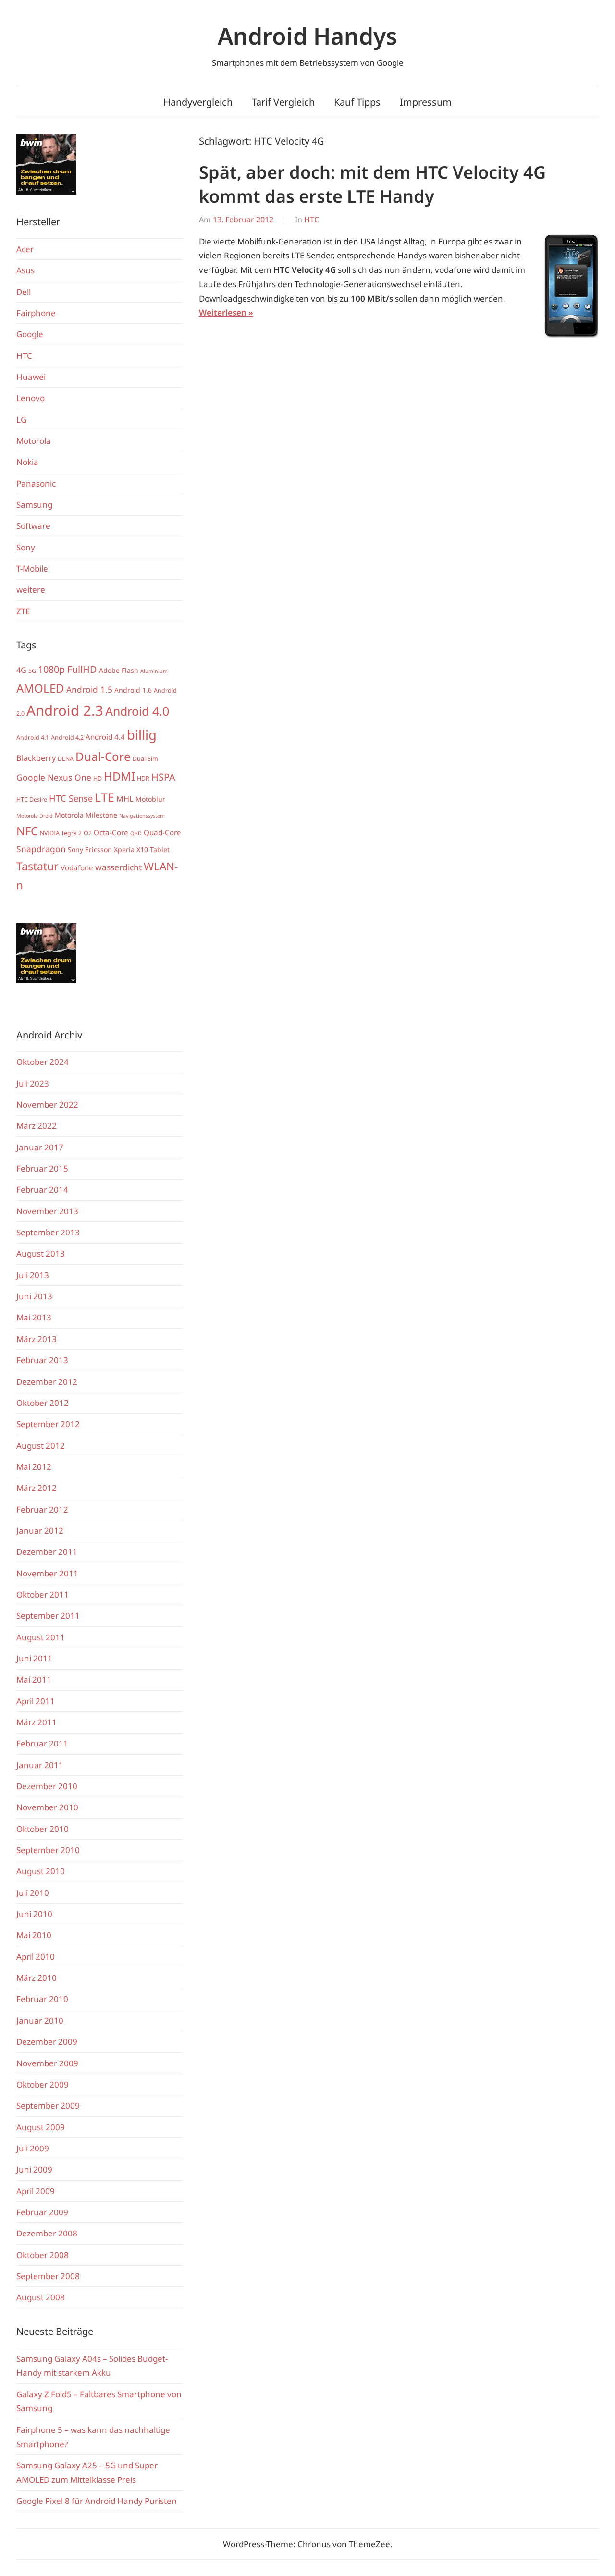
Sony (26, 547)
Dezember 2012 (47, 1382)
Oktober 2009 (43, 2084)
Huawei (31, 377)
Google (30, 334)
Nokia (27, 462)
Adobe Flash (119, 670)
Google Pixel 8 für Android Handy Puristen (97, 2501)
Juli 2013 (33, 1275)
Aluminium (154, 671)
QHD (136, 833)
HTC (312, 220)
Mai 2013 (34, 1317)
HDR (143, 778)
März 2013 (37, 1339)
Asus (25, 270)
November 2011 (47, 1573)
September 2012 (48, 1424)
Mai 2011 (34, 1679)
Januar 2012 (40, 1531)
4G (21, 670)
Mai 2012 (34, 1467)
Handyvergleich (198, 102)
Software (33, 526)
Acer (25, 249)
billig (142, 735)
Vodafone (77, 867)
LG (21, 420)
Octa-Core (111, 832)
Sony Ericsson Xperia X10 (108, 849)
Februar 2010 (42, 1999)
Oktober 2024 (43, 1062)
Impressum (426, 102)
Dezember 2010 (47, 1786)
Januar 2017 (40, 1147)
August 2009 (41, 2127)
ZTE (23, 611)
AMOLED (40, 688)
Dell (24, 292)
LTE (105, 797)
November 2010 (47, 1807)
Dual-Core (103, 756)
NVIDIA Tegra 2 (61, 833)
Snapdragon (41, 849)
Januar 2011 (40, 1765)
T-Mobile (32, 568)
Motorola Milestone (86, 815)
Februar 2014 (42, 1190)
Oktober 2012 (43, 1403)
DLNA (66, 759)
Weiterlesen (223, 312)
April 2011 (36, 1701)
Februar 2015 (42, 1168)
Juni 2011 (34, 1658)
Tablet (160, 849)
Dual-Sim (145, 759)
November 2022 (47, 1105)
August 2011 (41, 1637)
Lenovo (31, 398)
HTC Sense (71, 798)
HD (98, 778)
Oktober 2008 (43, 2255)
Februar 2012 (42, 1509)
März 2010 (37, 1978)
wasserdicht (118, 867)
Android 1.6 (133, 690)
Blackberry (36, 758)
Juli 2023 (33, 1083)
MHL (125, 799)
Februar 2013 (42, 1360)
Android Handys (307, 36)
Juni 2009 (34, 2169)
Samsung (34, 505)
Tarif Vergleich (283, 102)
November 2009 (47, 2063)
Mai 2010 (34, 1935)
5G (32, 671)
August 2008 (41, 2297)
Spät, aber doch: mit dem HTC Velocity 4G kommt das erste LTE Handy (372, 184)
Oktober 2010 (43, 1829)
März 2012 (37, 1488)
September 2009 (48, 2106)
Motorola (34, 441)
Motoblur (150, 799)
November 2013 (47, 1211)
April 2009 (36, 2191)
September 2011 (48, 1616)
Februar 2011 (42, 1743)
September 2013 (48, 1232)
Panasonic (36, 483)
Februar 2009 (42, 2212)
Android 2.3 (65, 710)
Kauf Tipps (357, 102)
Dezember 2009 (47, 2042)
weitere (31, 590)
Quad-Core (162, 832)
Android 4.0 (137, 711)
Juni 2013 (34, 1296)
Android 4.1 (33, 738)
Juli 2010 (33, 1893)
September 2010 (48, 1850)
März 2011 (37, 1722)
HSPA (163, 777)
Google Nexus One (54, 777)
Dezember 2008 (47, 2233)
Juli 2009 (33, 2148)
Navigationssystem (142, 816)
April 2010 (36, 1957)
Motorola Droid (35, 816)
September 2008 (48, 2276)
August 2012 (41, 1446)
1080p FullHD (68, 669)
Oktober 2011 (43, 1594)
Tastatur (37, 866)
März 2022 (37, 1126)
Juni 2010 (34, 1914)
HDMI (119, 776)
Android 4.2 (67, 738)
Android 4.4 (105, 737)
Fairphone (36, 313)
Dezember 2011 (47, 1552)
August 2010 (41, 1871)
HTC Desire (32, 800)
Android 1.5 (89, 689)
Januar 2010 (40, 2021)
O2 (88, 833)
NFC (27, 831)
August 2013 (41, 1253)
